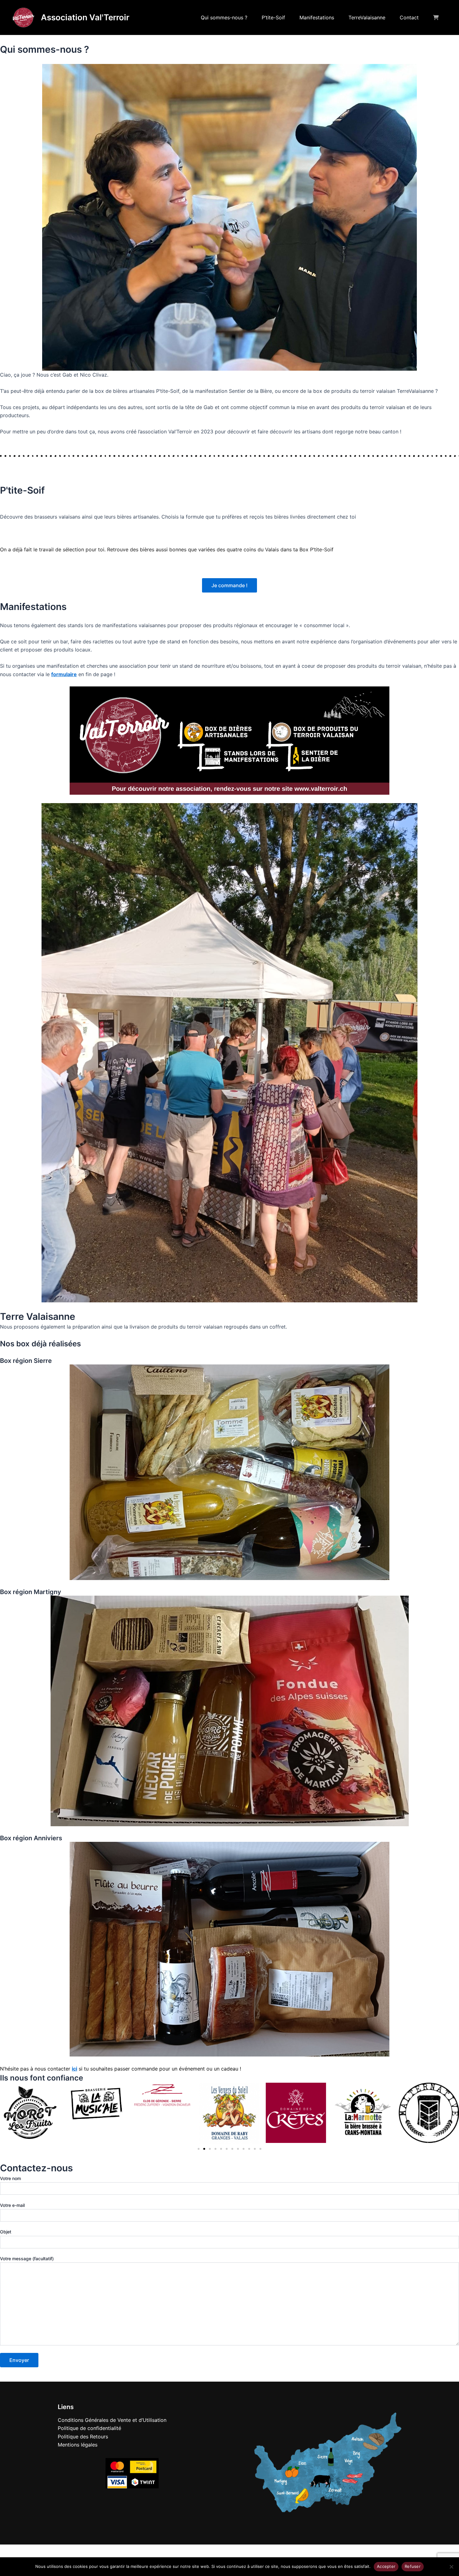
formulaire (64, 674)
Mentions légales (78, 2445)
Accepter (386, 2566)
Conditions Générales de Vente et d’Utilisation (112, 2420)
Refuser (413, 2566)
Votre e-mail (12, 2205)
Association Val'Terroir (85, 17)
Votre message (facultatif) (27, 2259)
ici (74, 2069)
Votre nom (10, 2178)
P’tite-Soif (273, 17)
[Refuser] (451, 2567)
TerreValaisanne (367, 17)
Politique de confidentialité (89, 2428)
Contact (409, 17)
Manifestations (317, 17)
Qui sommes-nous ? (224, 17)
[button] (6, 2113)
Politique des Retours (83, 2437)
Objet (6, 2232)
